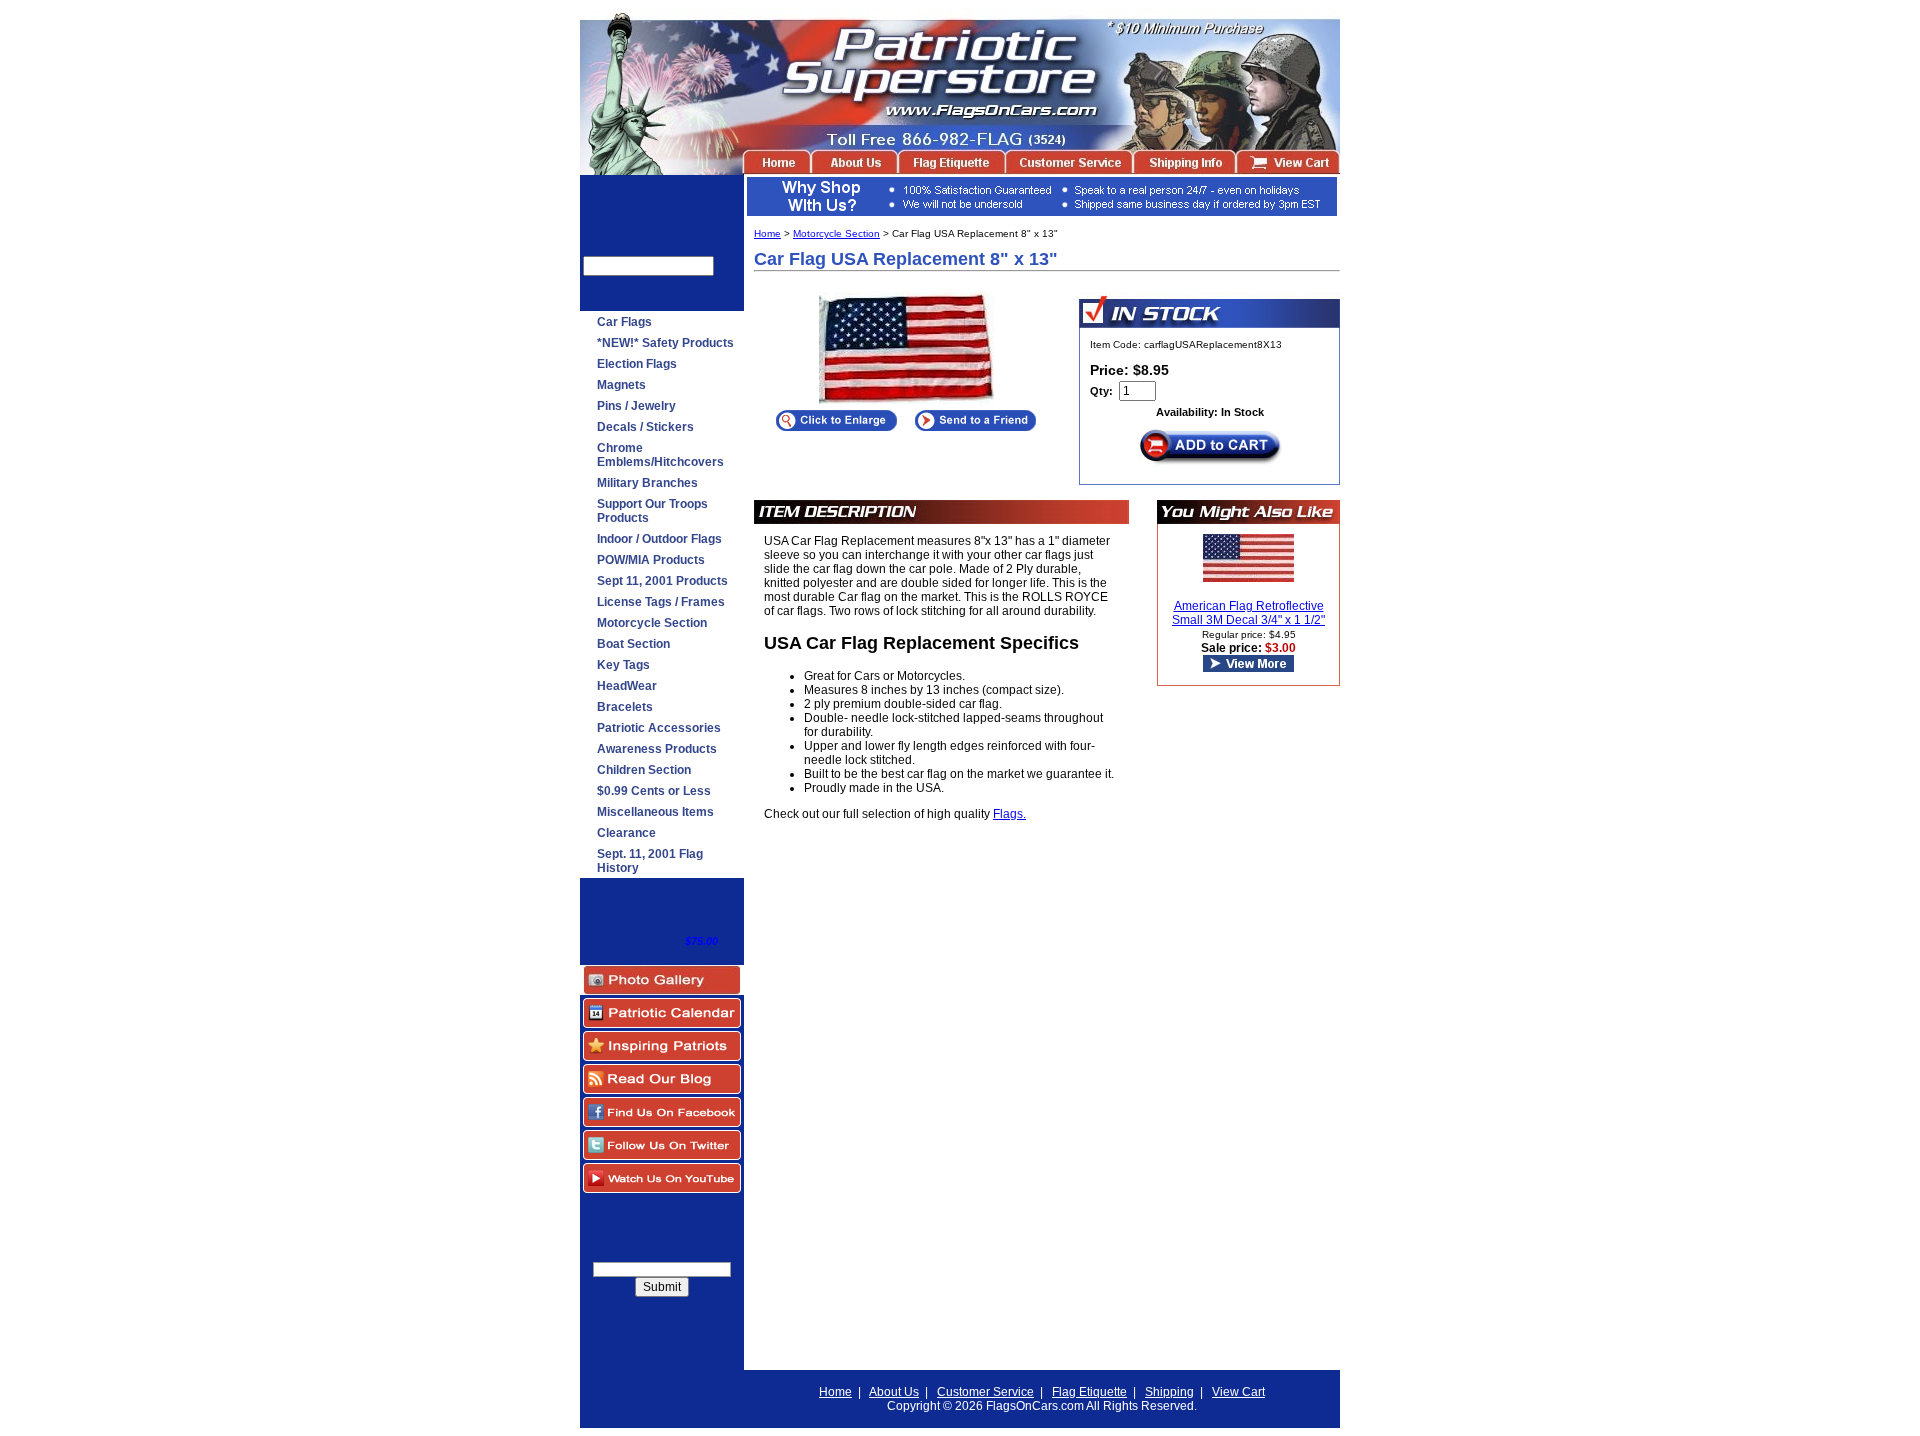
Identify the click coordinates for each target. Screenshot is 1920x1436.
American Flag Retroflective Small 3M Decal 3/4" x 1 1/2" (1248, 613)
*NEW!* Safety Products (665, 343)
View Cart (1238, 1392)
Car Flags (624, 322)
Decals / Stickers (645, 427)
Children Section (644, 770)
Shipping (1169, 1392)
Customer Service (985, 1392)
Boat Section (633, 644)
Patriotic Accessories (659, 728)
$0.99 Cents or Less (654, 791)
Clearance (626, 833)
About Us (894, 1392)
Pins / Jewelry (636, 406)
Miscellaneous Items (655, 812)
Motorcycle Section (652, 623)
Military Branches (647, 483)
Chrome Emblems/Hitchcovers (660, 455)
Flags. (1009, 814)
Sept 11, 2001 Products (662, 581)
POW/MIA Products (651, 560)
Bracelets (625, 707)
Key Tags (623, 665)
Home (767, 233)
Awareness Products (657, 749)
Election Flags (637, 364)
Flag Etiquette (1089, 1392)
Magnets (621, 385)
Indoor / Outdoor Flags (659, 539)
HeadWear (627, 686)
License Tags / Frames (661, 602)
